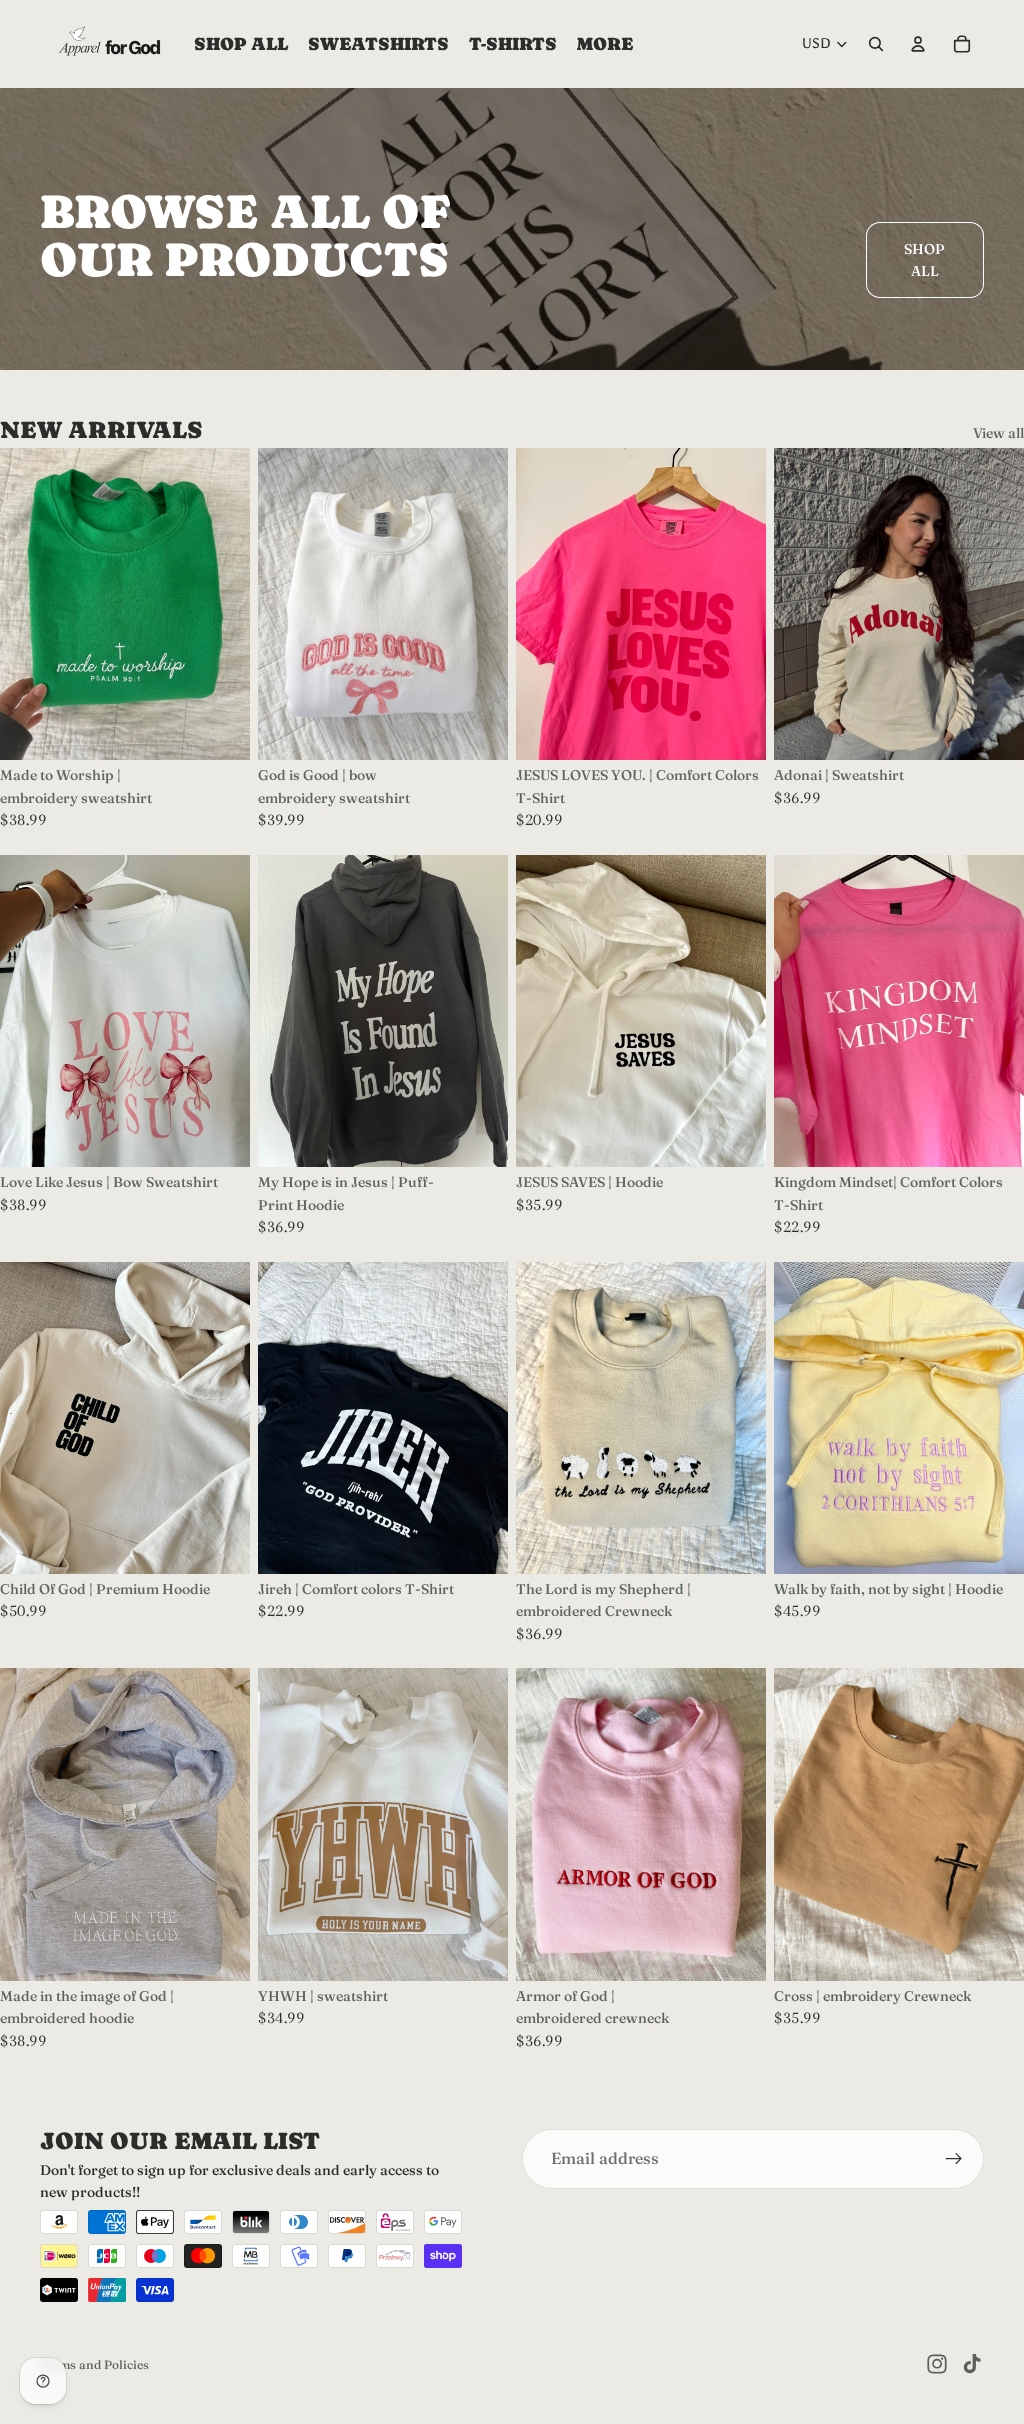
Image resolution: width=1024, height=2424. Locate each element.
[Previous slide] (30, 1011)
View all (998, 433)
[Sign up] (954, 2159)
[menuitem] (605, 44)
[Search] (876, 44)
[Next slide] (220, 1011)
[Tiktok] (972, 2364)
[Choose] (219, 729)
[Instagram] (937, 2364)
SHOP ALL (924, 260)
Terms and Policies (94, 2364)
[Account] (918, 44)
